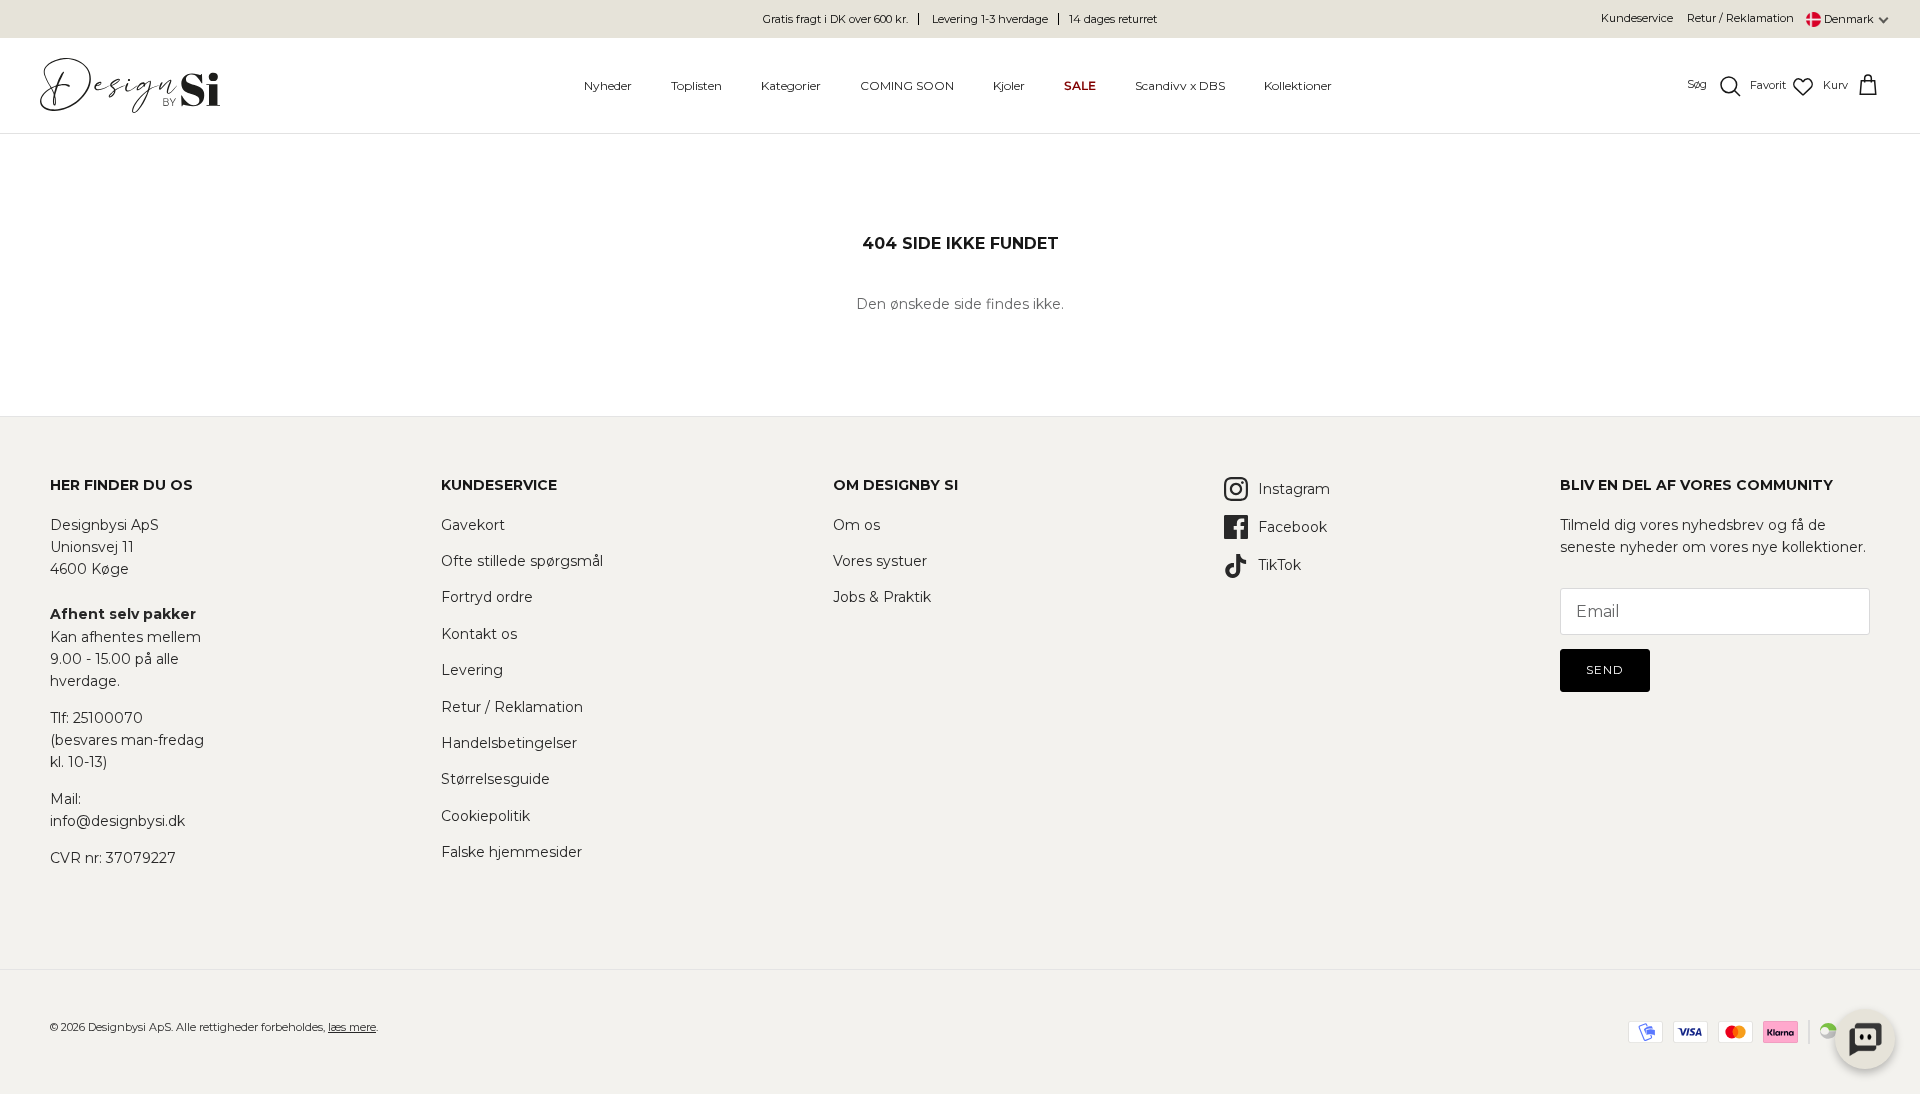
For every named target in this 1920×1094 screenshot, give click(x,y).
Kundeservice (1637, 18)
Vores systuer (880, 561)
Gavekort (473, 525)
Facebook (1292, 527)
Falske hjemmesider (511, 852)
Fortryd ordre (487, 597)
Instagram (1294, 489)
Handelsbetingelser (509, 743)
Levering (472, 670)
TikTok (1279, 565)
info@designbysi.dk (117, 821)
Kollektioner (1298, 85)
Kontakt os (479, 634)
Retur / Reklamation (1740, 18)
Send (1605, 669)
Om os (856, 525)
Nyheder (608, 85)
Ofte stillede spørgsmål (522, 561)
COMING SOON (907, 85)
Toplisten (696, 85)
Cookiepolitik (485, 816)
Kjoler (1009, 85)
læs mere (352, 1027)
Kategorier (791, 85)
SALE (1080, 85)
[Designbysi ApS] (130, 85)
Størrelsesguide (495, 779)
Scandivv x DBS (1180, 85)
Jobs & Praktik (882, 597)
